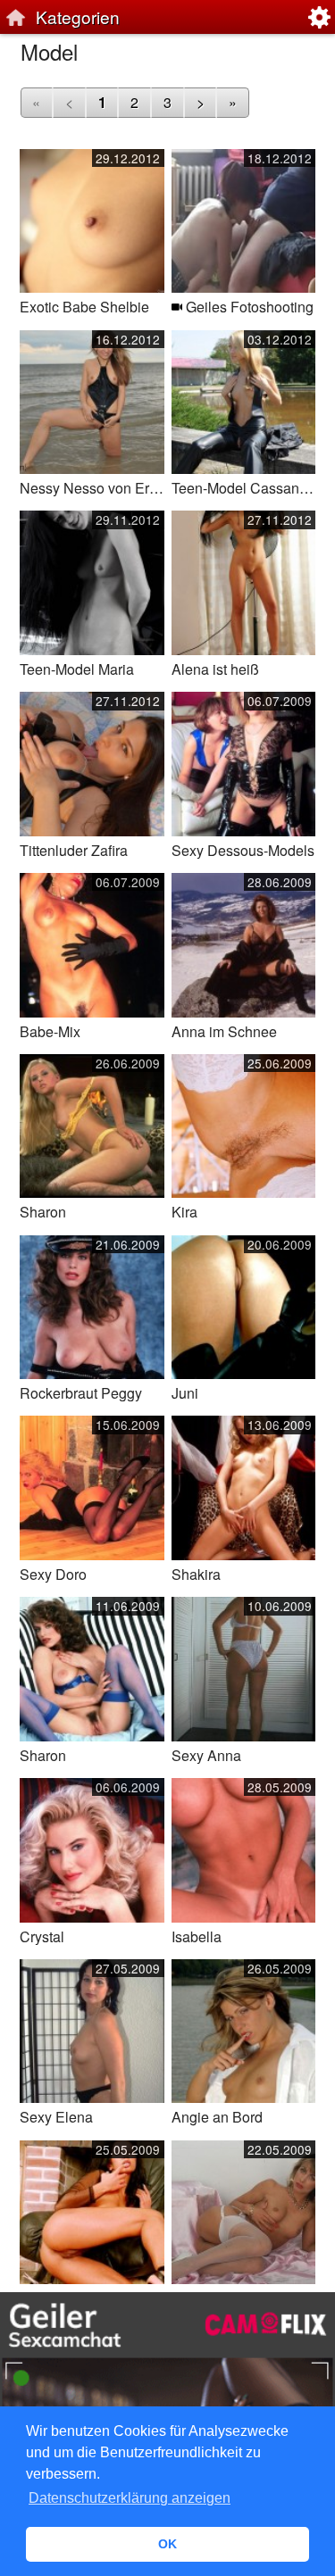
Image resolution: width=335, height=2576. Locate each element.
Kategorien (78, 17)
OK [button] (167, 2544)
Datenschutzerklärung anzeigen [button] (130, 2498)
